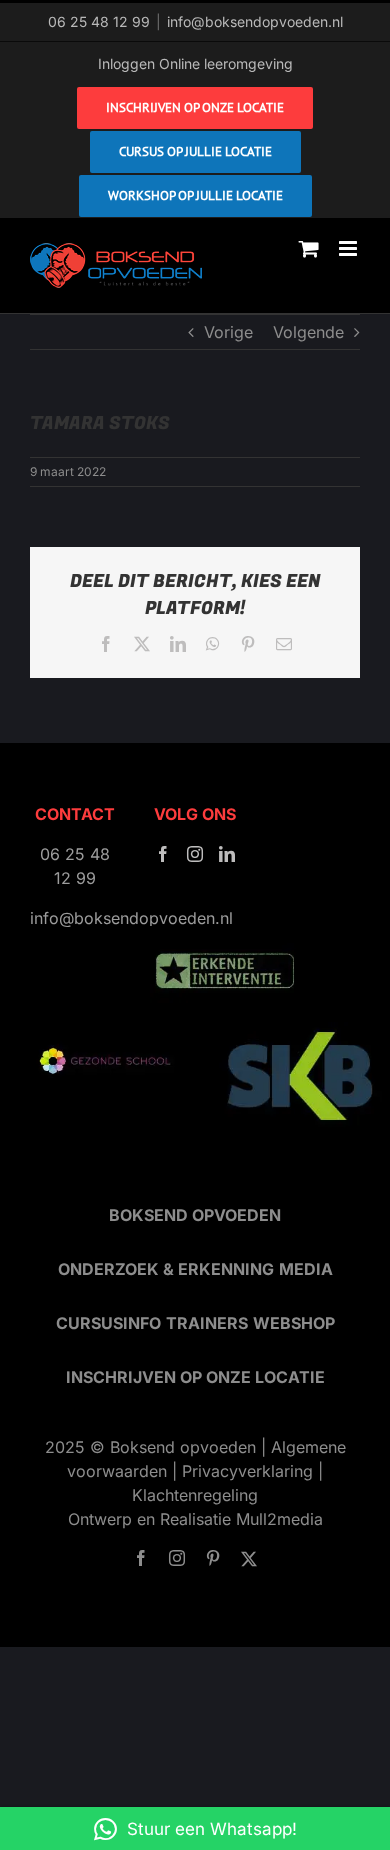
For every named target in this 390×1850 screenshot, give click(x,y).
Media (306, 1269)
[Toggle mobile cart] (309, 248)
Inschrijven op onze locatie (195, 1377)
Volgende (308, 332)
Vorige (228, 332)
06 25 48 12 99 (99, 21)
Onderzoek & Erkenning (166, 1269)
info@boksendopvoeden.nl (255, 21)
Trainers (207, 1323)
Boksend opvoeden (195, 1215)
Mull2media (279, 1519)
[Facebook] (163, 854)
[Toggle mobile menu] (349, 248)
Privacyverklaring (247, 1471)
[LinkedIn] (227, 854)
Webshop (294, 1323)
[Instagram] (195, 854)
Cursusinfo (108, 1323)
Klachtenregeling (195, 1495)
